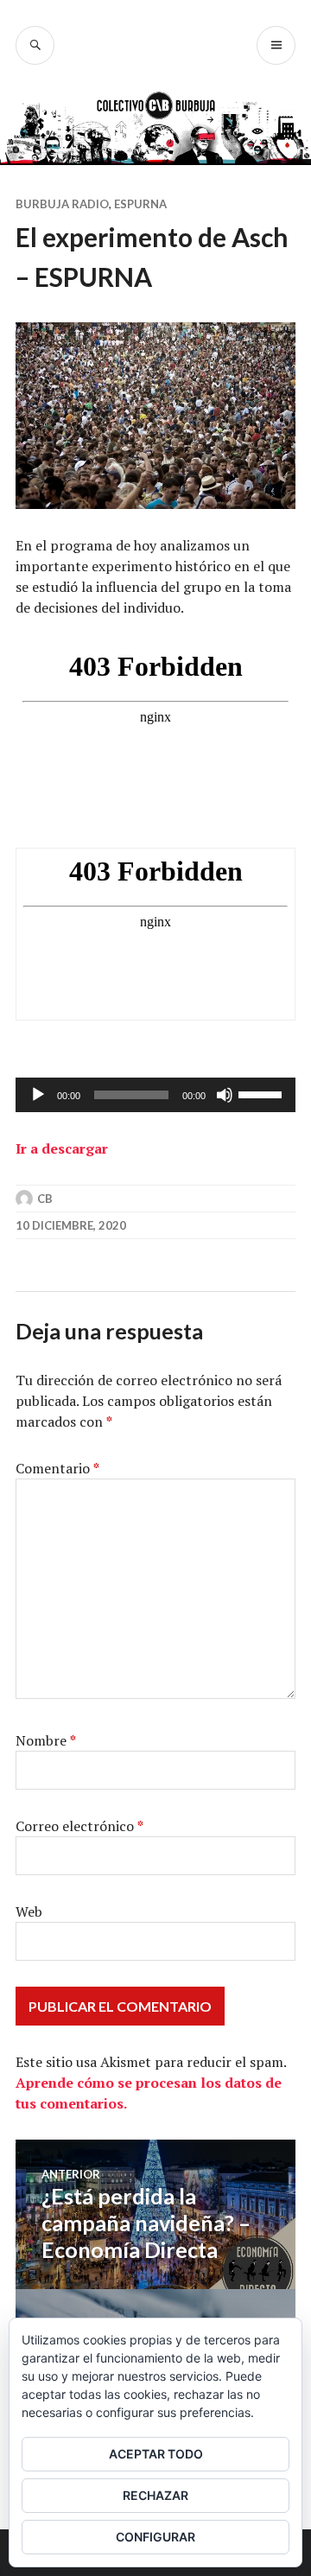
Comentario (57, 1468)
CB (45, 1199)
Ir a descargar (62, 1148)
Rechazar (155, 2495)
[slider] (263, 1093)
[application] (155, 1095)
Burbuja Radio (62, 204)
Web (29, 1911)
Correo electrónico (79, 1826)
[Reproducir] (38, 1095)
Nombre (46, 1740)
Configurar (155, 2537)
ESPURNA (140, 204)
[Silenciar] (225, 1095)
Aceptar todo (156, 2454)
